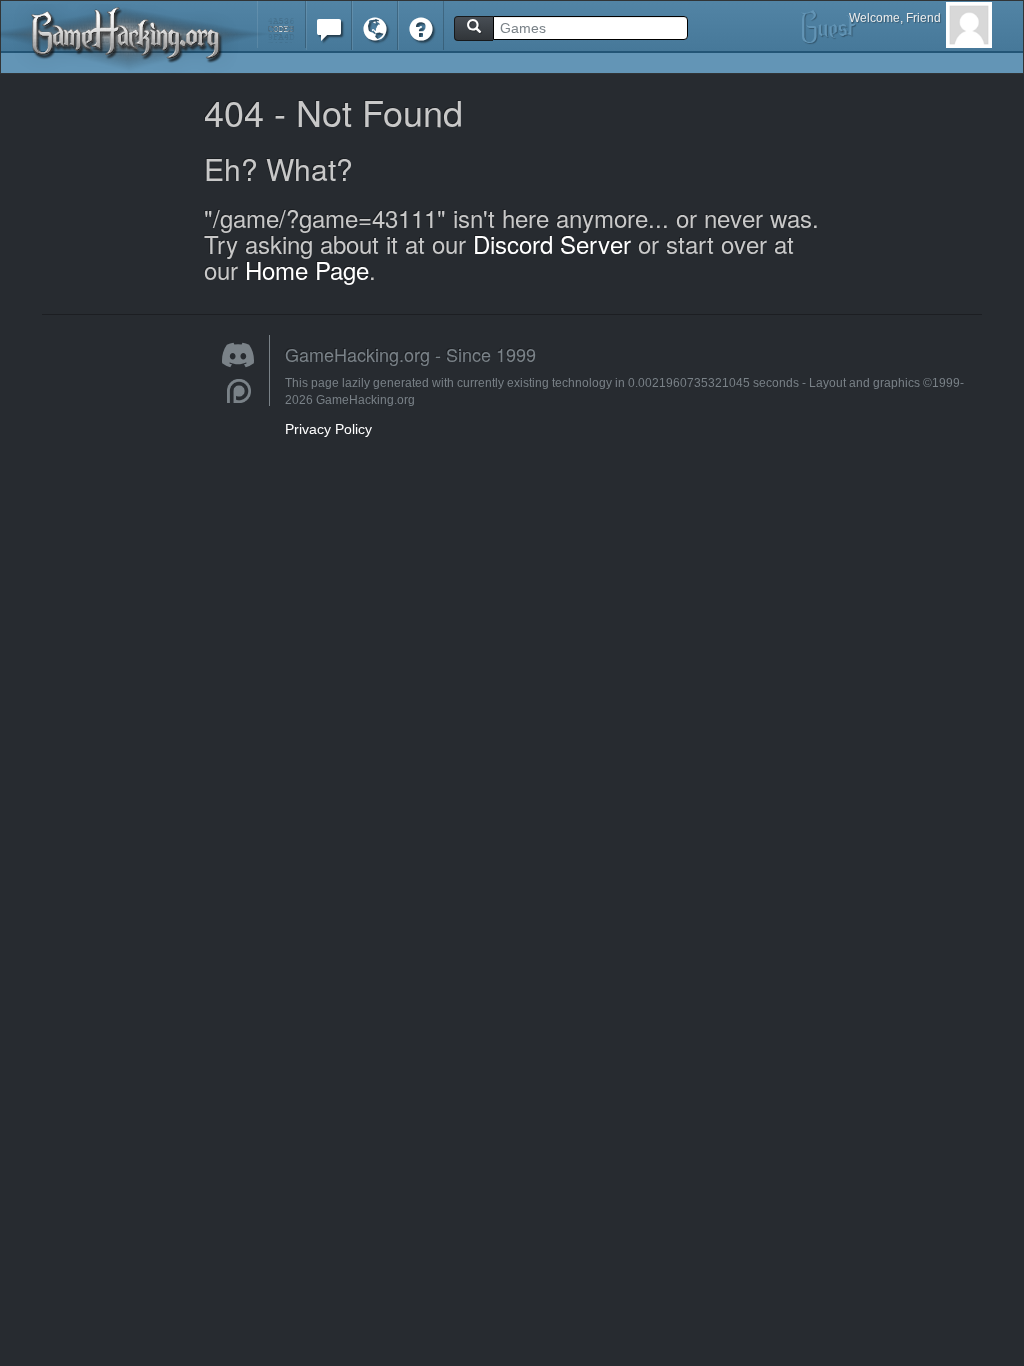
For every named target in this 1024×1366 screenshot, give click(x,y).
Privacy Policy (328, 429)
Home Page (307, 269)
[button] (281, 24)
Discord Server (552, 243)
